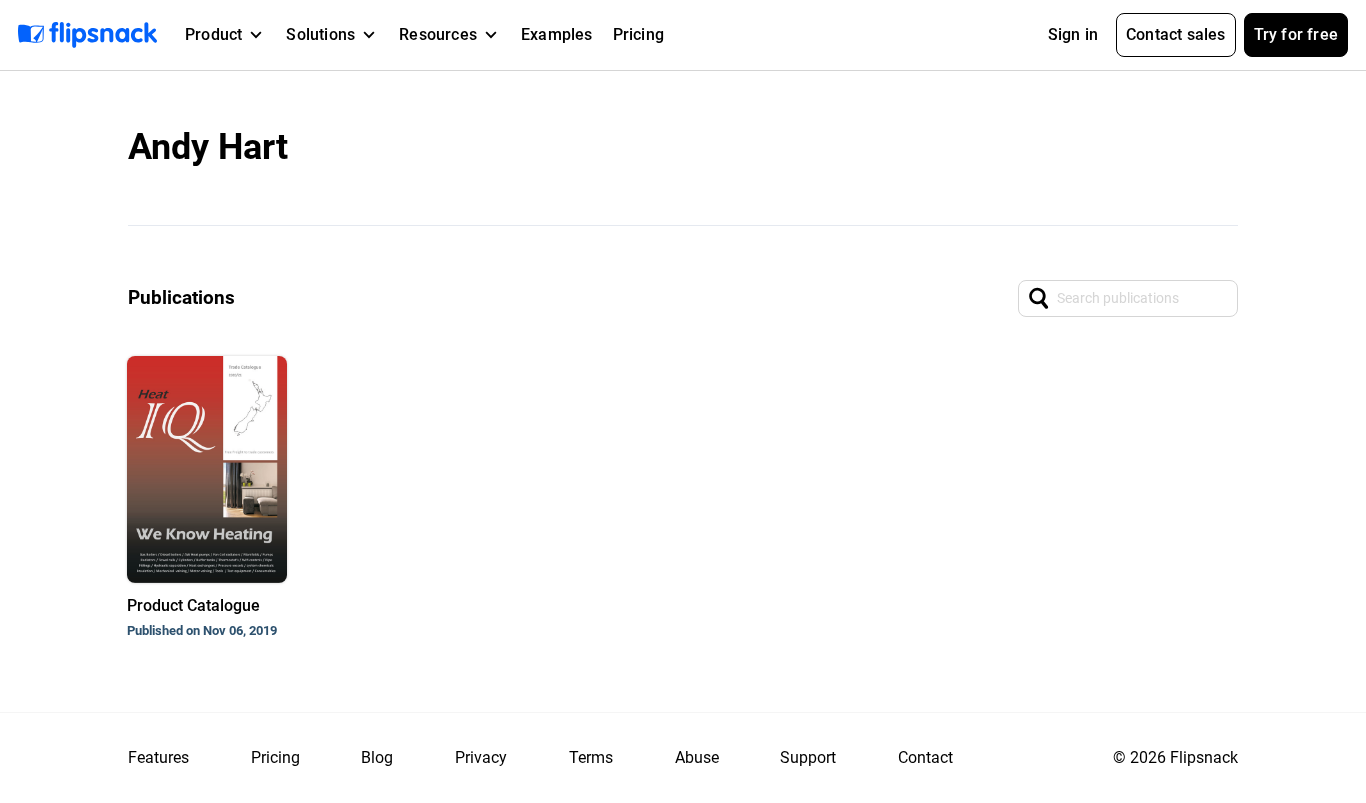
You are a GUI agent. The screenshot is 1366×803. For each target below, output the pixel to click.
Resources (438, 34)
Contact (925, 757)
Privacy (481, 757)
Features (158, 757)
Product (213, 34)
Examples (557, 34)
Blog (377, 757)
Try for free (1296, 34)
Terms (591, 757)
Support (808, 757)
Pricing (638, 34)
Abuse (697, 757)
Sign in (1073, 34)
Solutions (320, 34)
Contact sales (1176, 34)
